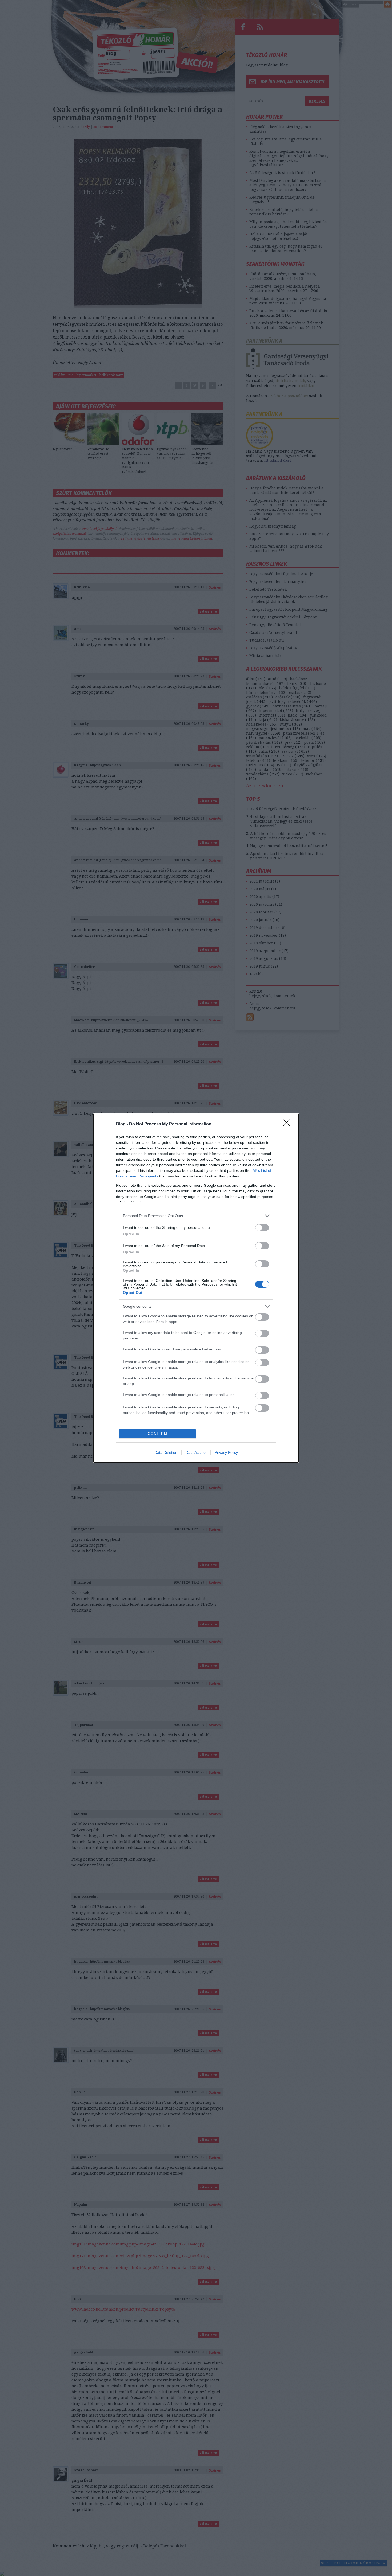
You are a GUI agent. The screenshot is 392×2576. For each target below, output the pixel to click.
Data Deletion (166, 1452)
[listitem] (196, 1216)
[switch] (262, 1228)
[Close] (288, 1124)
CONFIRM (158, 1434)
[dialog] (196, 1288)
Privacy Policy (226, 1452)
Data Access (196, 1452)
